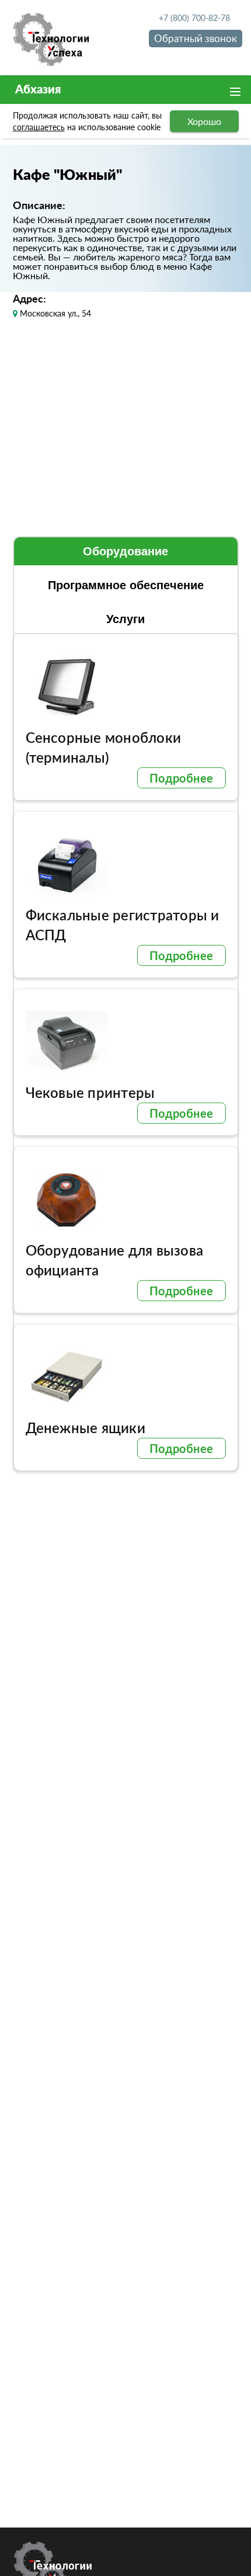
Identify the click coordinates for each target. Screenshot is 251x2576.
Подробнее (182, 778)
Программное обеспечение (126, 585)
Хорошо (204, 121)
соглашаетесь (39, 127)
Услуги (125, 619)
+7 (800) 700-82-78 (194, 18)
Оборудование (125, 551)
